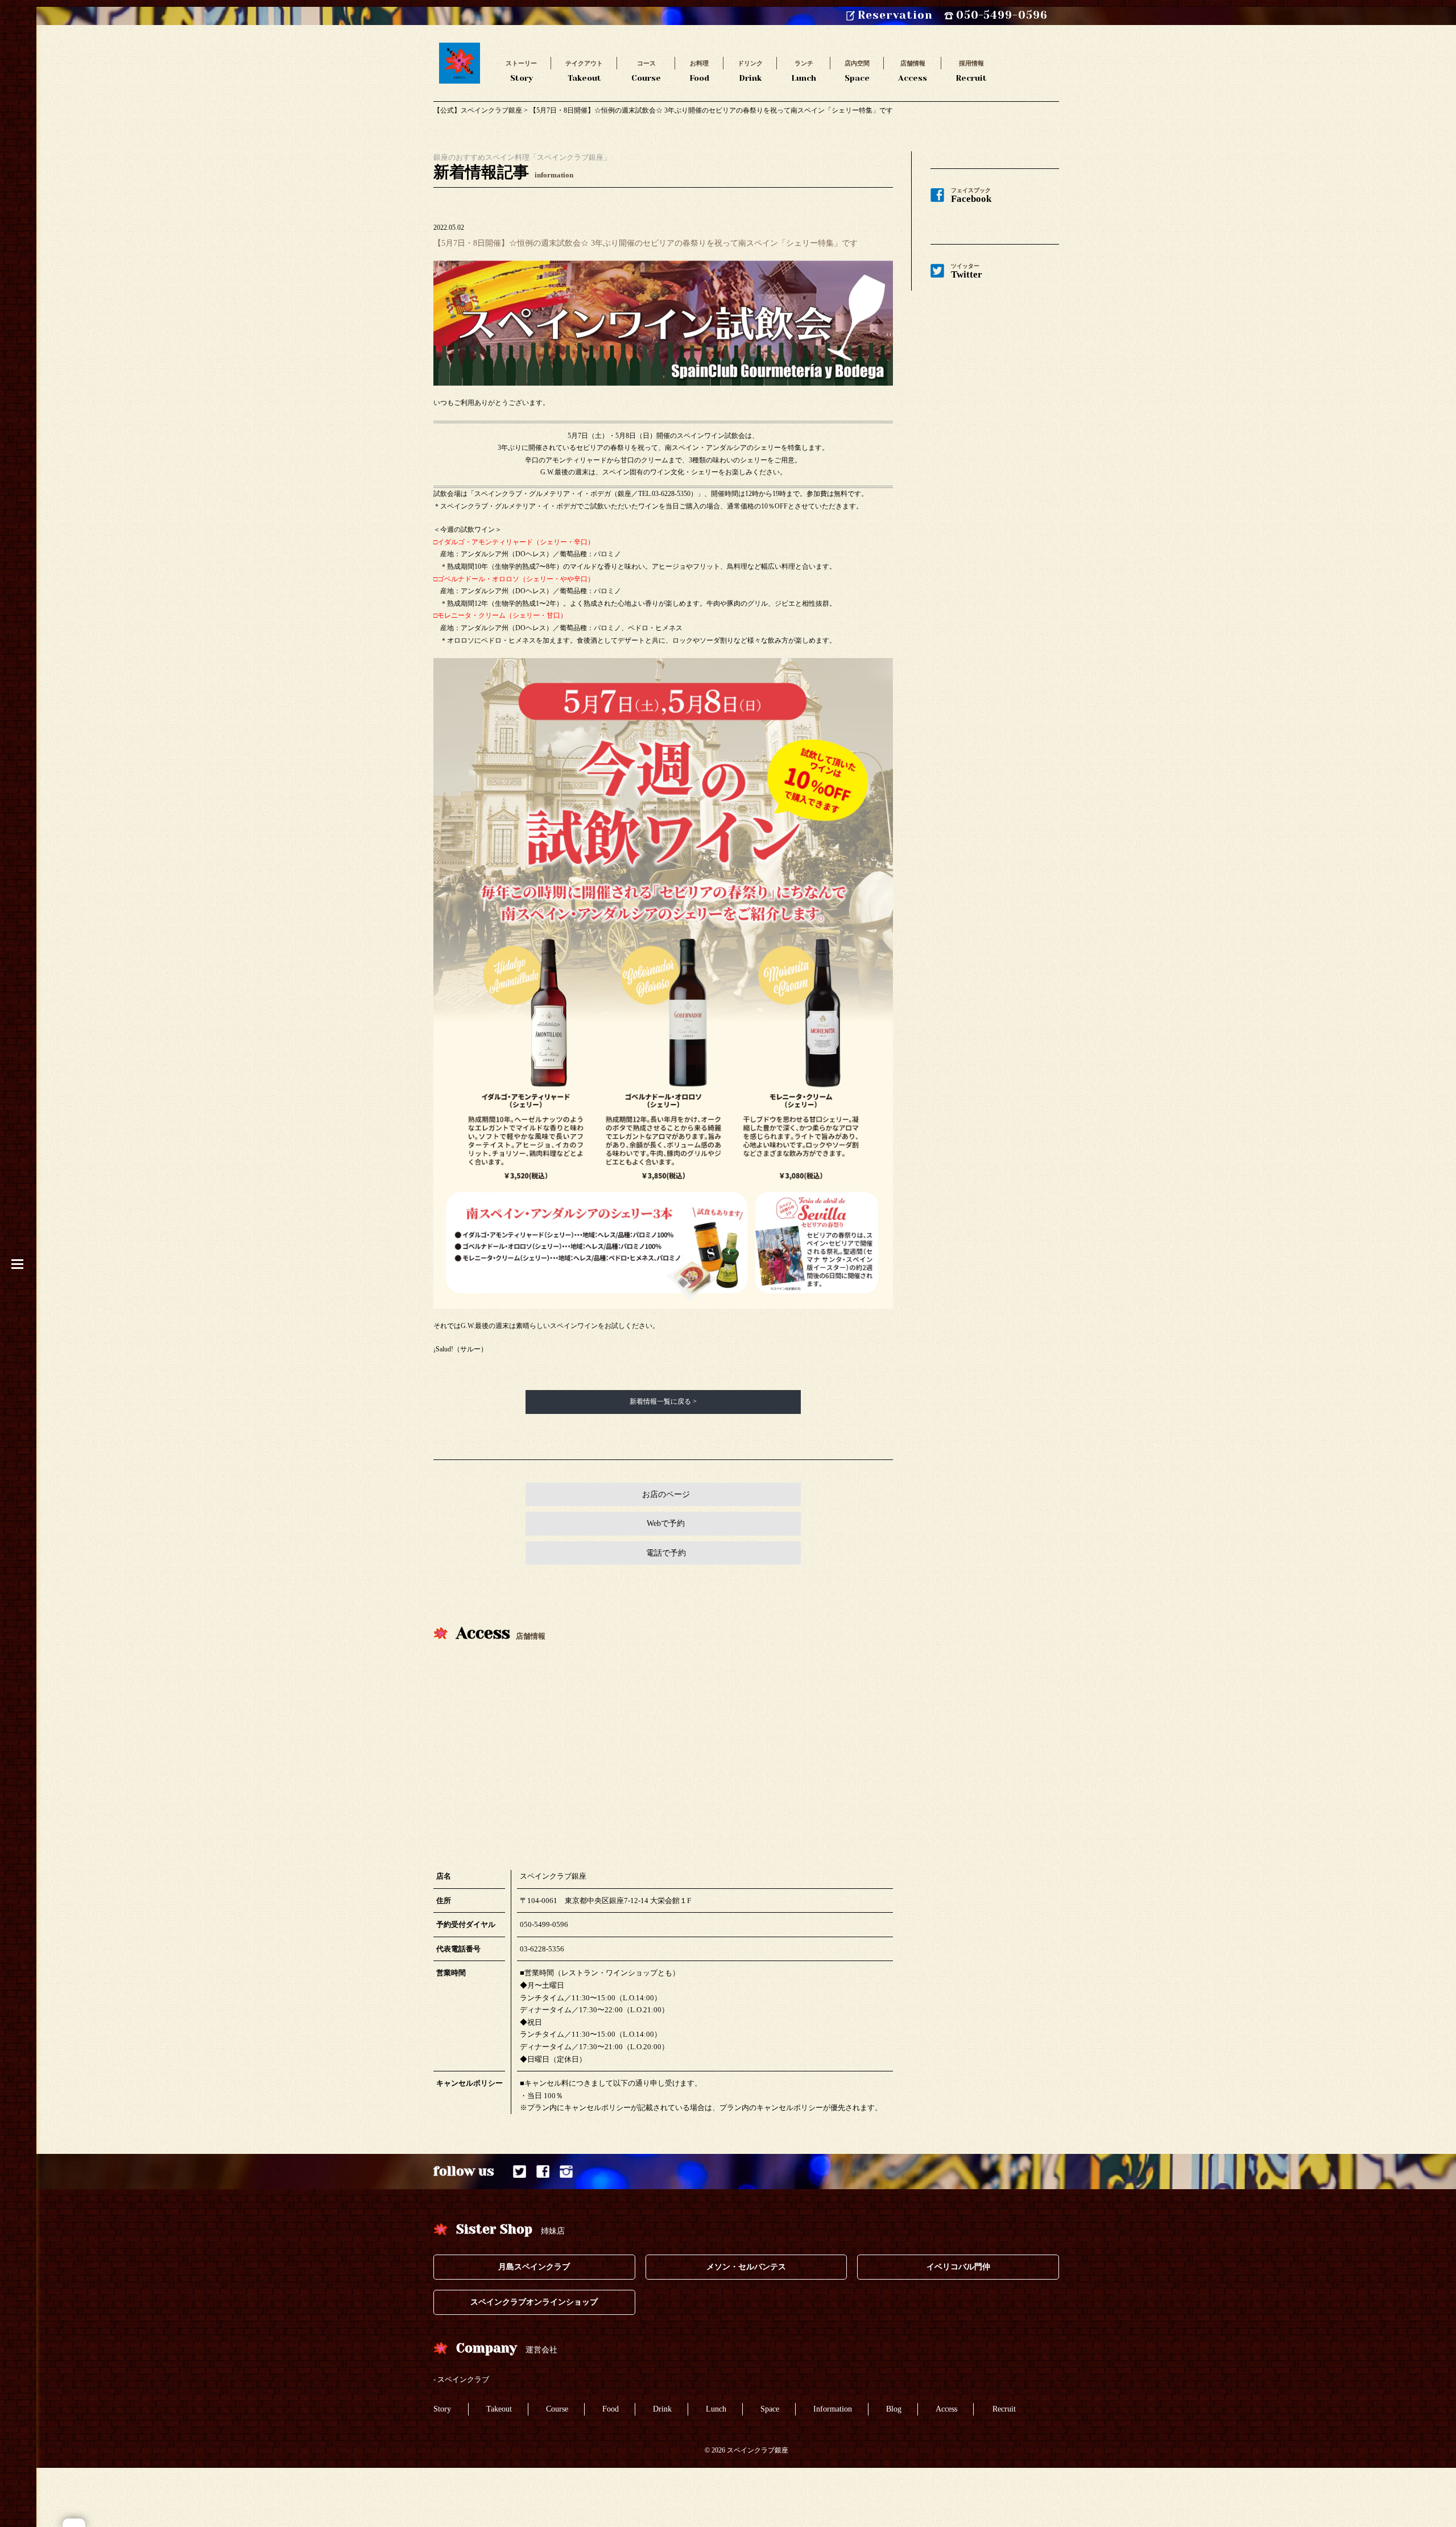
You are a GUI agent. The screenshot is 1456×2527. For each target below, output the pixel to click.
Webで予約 (666, 1523)
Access (913, 71)
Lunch (804, 71)
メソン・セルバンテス (746, 2267)
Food (699, 71)
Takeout (584, 71)
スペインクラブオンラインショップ (534, 2302)
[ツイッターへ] (520, 2172)
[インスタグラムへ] (566, 2172)
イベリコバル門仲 (958, 2267)
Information (833, 2409)
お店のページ (666, 1494)
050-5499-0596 (544, 1924)
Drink (750, 71)
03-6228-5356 (542, 1949)
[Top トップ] (460, 48)
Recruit (971, 71)
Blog (894, 2409)
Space (857, 71)
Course (646, 71)
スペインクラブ (463, 2379)
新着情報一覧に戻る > (663, 1401)
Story (521, 71)
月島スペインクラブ (534, 2267)
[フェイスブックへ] (543, 2172)
